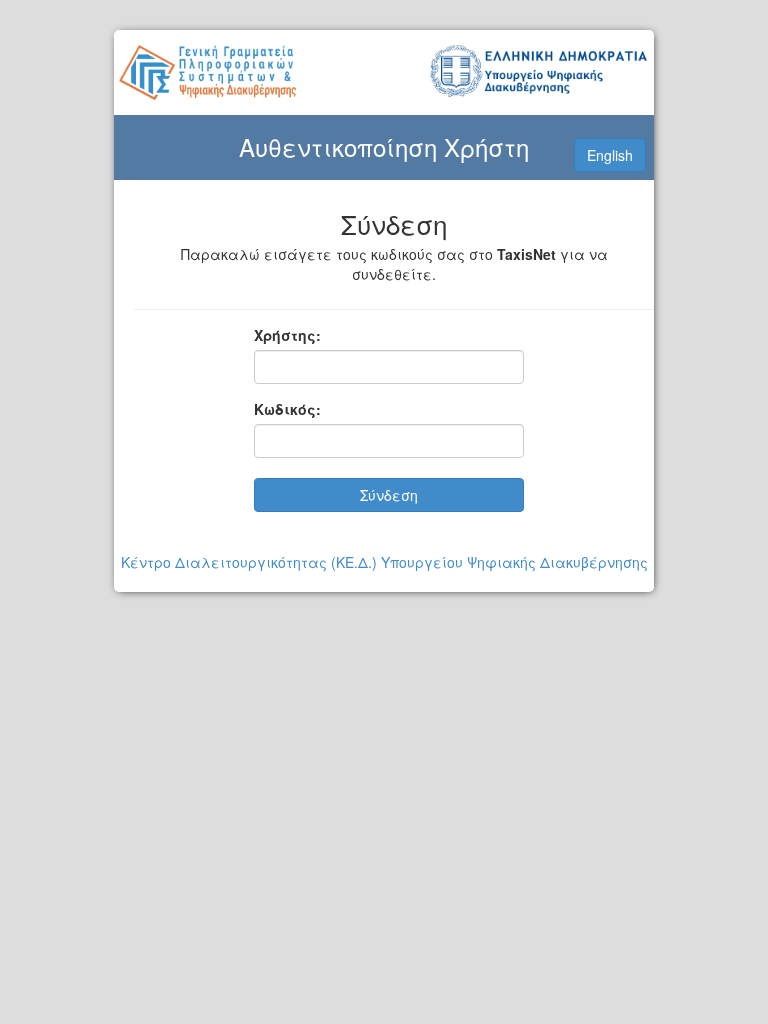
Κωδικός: (287, 409)
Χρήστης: (287, 335)
